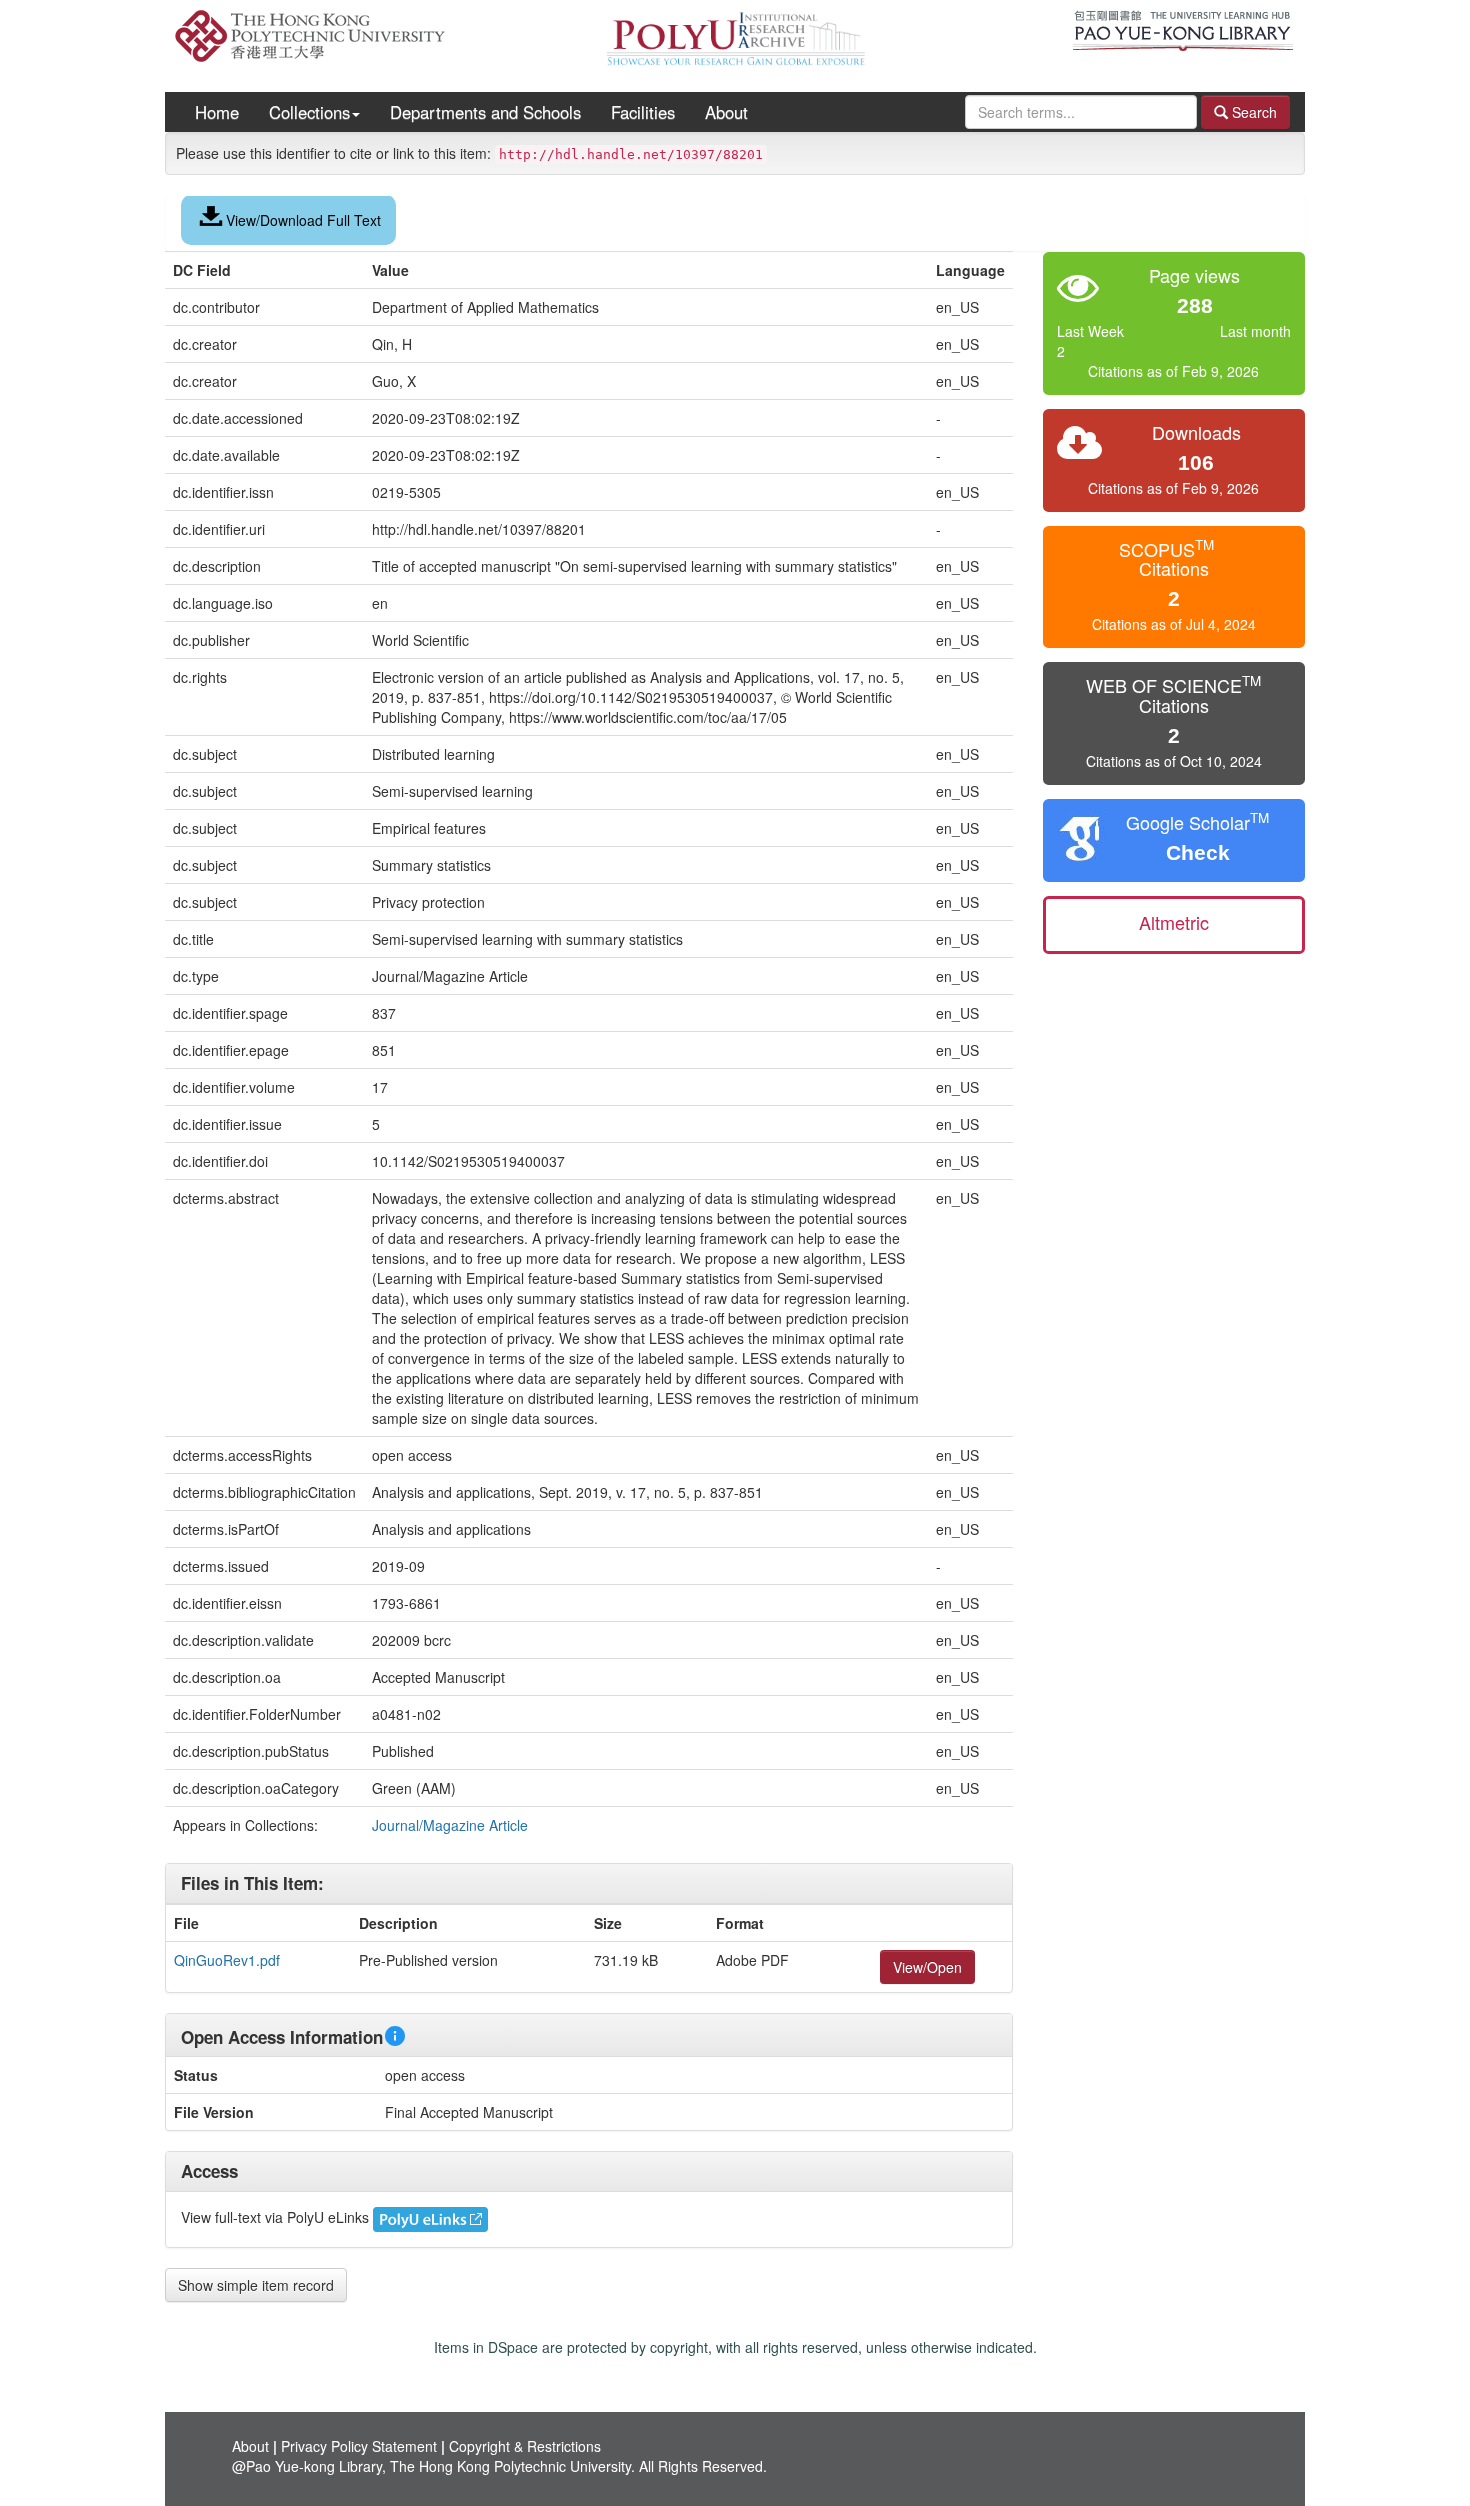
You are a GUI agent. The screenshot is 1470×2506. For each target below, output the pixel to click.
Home (217, 112)
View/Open (927, 1967)
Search (1252, 112)
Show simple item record (256, 2285)
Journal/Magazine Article (450, 1825)
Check (1198, 852)
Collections (309, 112)
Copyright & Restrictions (525, 2446)
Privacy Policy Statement (359, 2446)
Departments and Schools (485, 112)
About (726, 112)
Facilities (643, 112)
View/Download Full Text (303, 220)
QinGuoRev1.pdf (227, 1960)
